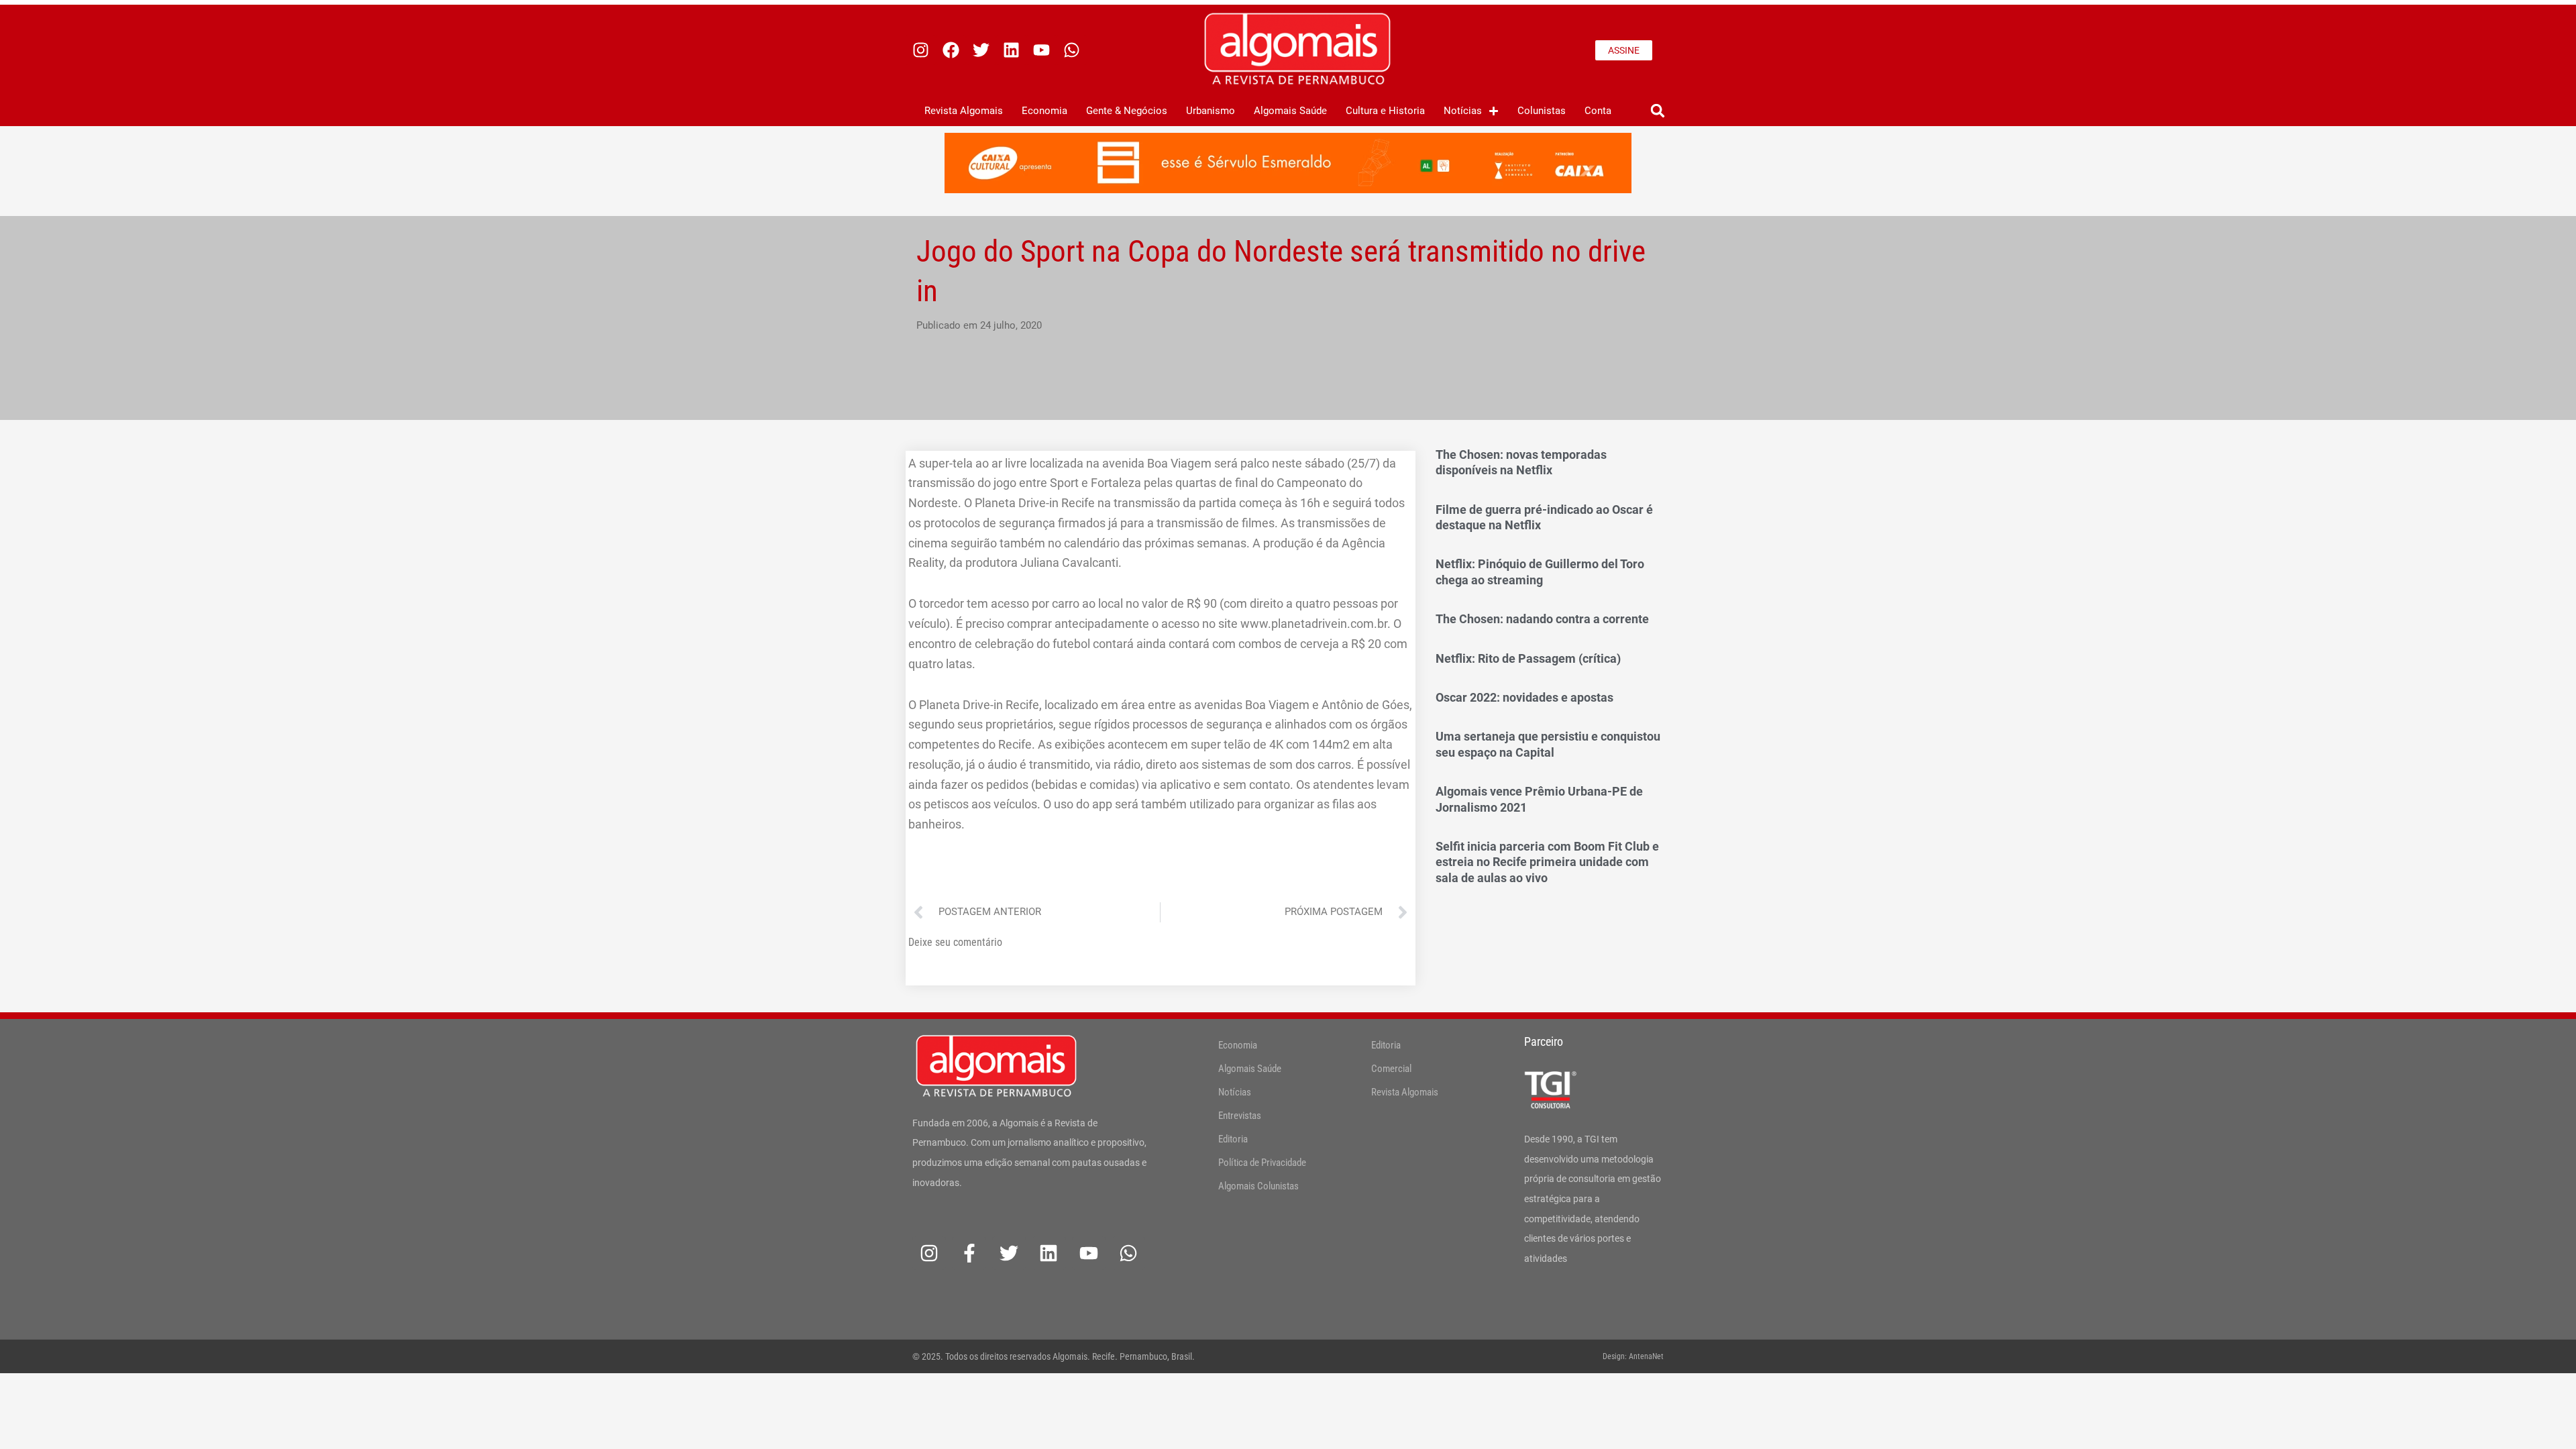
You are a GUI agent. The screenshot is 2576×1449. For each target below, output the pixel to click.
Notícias (1463, 111)
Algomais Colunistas (1258, 1186)
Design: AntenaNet (1633, 1356)
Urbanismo (1211, 111)
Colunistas (1542, 111)
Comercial (1391, 1069)
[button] (1657, 111)
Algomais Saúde (1290, 111)
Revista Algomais (964, 111)
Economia (1044, 111)
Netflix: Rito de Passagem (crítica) (1528, 658)
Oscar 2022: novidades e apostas (1524, 697)
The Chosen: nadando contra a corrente (1542, 619)
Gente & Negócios (1127, 111)
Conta (1598, 111)
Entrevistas (1240, 1116)
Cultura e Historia (1385, 111)
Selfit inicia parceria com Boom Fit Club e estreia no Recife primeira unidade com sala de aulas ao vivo (1547, 862)
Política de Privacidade (1262, 1163)
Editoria (1233, 1139)
